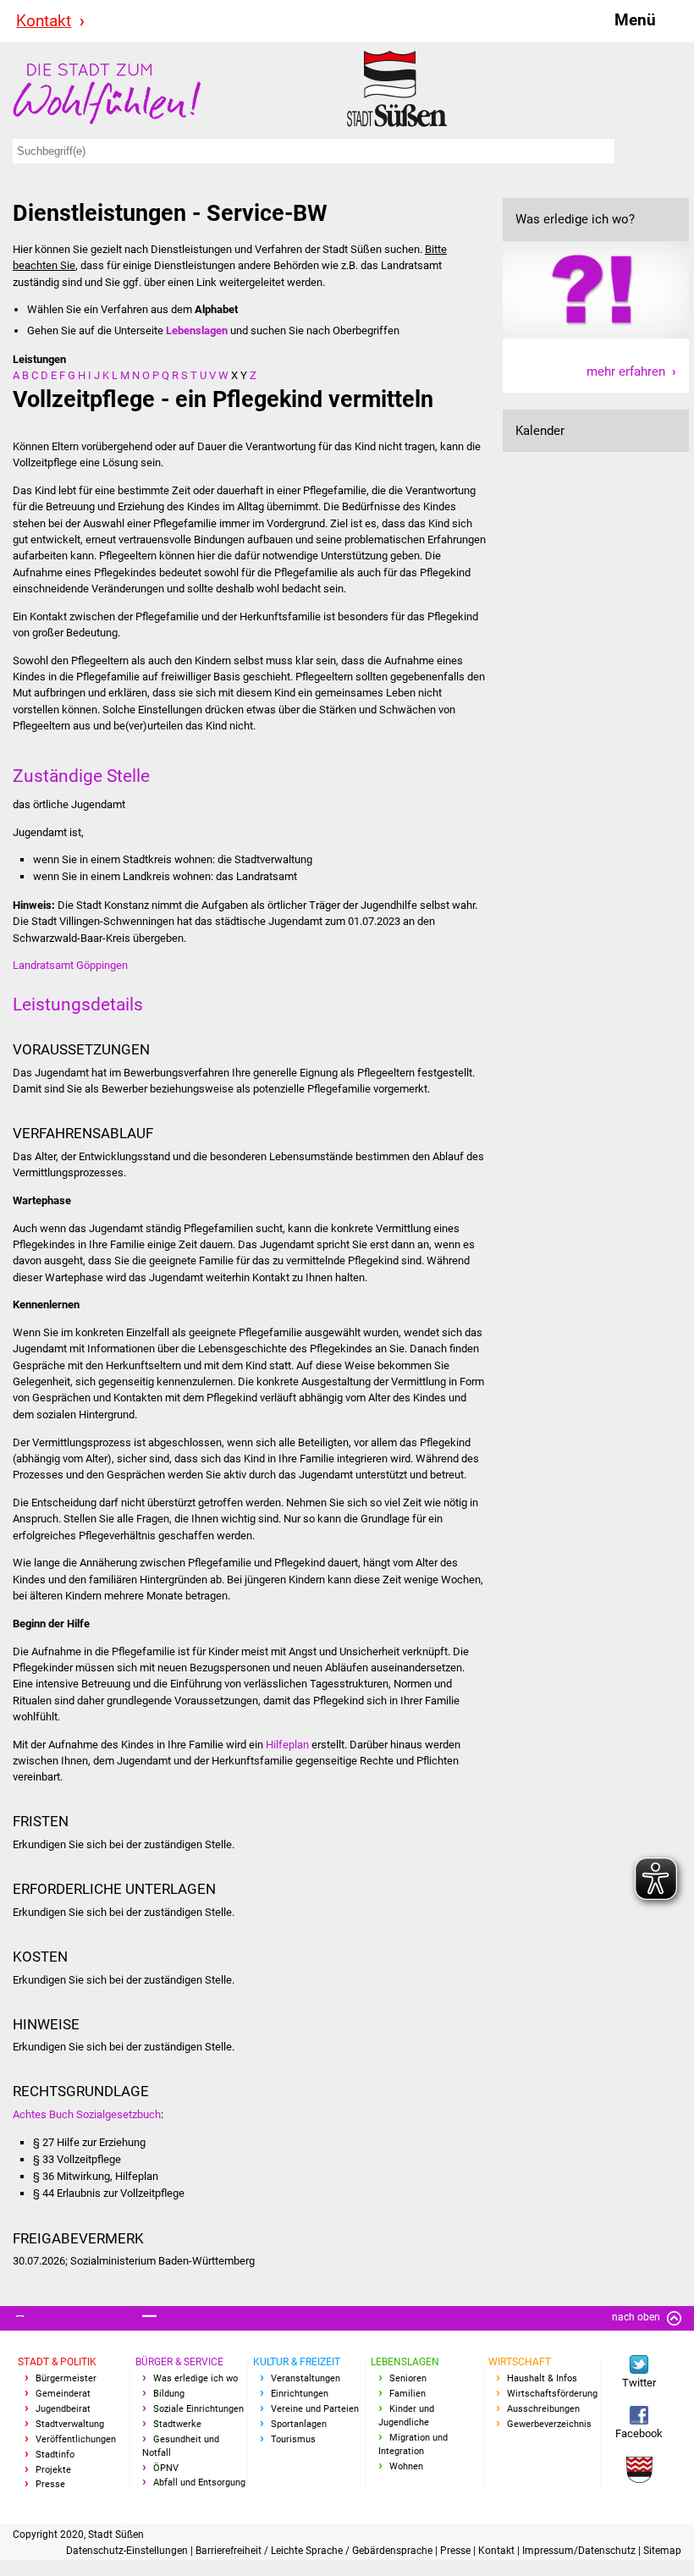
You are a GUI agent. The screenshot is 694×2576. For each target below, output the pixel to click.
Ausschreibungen (543, 2409)
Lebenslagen (405, 2362)
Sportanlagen (299, 2424)
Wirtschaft (520, 2362)
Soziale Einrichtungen (198, 2409)
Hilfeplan (287, 1745)
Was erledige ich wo (196, 2378)
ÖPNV (166, 2468)
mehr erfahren (626, 372)
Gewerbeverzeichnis (549, 2424)
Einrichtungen (300, 2394)
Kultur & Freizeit (297, 2362)
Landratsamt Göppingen (70, 965)
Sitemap (662, 2551)
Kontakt (44, 21)
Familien (408, 2394)
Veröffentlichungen (76, 2439)
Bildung (169, 2394)
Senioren (408, 2378)
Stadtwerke (177, 2424)
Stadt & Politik (57, 2362)
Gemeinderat (63, 2394)
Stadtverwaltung (70, 2424)
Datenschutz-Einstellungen (128, 2551)
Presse (50, 2484)
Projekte (53, 2470)
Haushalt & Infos (542, 2378)
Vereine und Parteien (315, 2409)
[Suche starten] (644, 151)
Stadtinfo (55, 2455)
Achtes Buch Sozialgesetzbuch (87, 2114)
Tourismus (293, 2439)
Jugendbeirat (63, 2409)
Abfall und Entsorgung (199, 2482)
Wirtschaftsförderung (552, 2394)
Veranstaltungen (306, 2378)
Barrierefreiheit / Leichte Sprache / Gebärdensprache (315, 2551)
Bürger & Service (179, 2362)
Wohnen (406, 2466)
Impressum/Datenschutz (580, 2551)
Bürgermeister (66, 2378)
